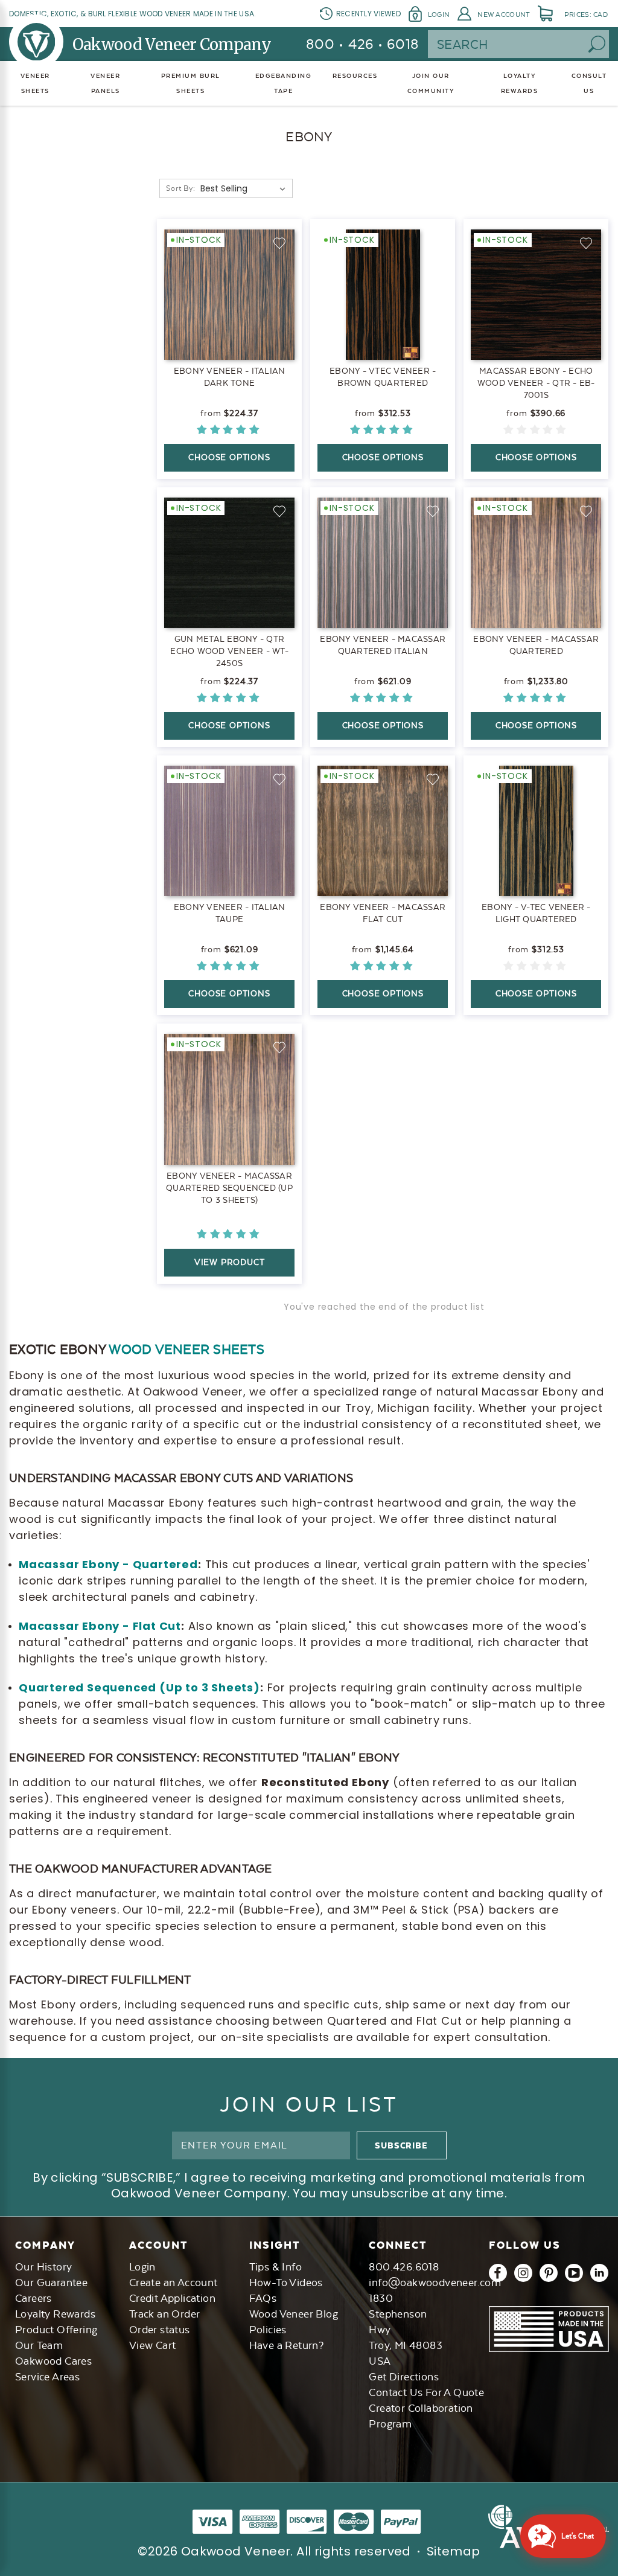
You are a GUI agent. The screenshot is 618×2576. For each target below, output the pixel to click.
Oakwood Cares (53, 2361)
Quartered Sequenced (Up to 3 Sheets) (139, 1687)
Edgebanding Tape (284, 83)
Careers (33, 2298)
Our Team (39, 2345)
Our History (43, 2267)
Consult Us (589, 83)
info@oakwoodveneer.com (435, 2283)
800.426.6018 (404, 2267)
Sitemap (454, 2551)
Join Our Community (431, 83)
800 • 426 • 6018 (362, 44)
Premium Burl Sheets (191, 83)
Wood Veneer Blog (294, 2314)
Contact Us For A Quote (426, 2392)
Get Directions (404, 2377)
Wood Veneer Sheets (186, 1349)
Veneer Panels (105, 83)
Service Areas (47, 2377)
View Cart (153, 2345)
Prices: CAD (586, 14)
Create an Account (174, 2283)
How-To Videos (286, 2283)
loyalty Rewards (520, 83)
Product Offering (56, 2330)
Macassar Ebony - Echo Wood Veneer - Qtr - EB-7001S (536, 383)
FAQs (263, 2298)
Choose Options (229, 457)
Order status (160, 2330)
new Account (504, 14)
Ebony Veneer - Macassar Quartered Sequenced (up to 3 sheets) (229, 1188)
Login (439, 14)
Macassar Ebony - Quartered (108, 1564)
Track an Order (165, 2314)
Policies (268, 2330)
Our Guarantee (51, 2283)
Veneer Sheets (35, 83)
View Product (230, 1262)
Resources (355, 76)
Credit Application (172, 2298)
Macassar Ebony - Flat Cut (100, 1626)
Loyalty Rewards (55, 2314)
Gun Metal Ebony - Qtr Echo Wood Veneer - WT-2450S (229, 651)
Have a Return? (287, 2345)
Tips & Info (276, 2267)
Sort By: (180, 188)
